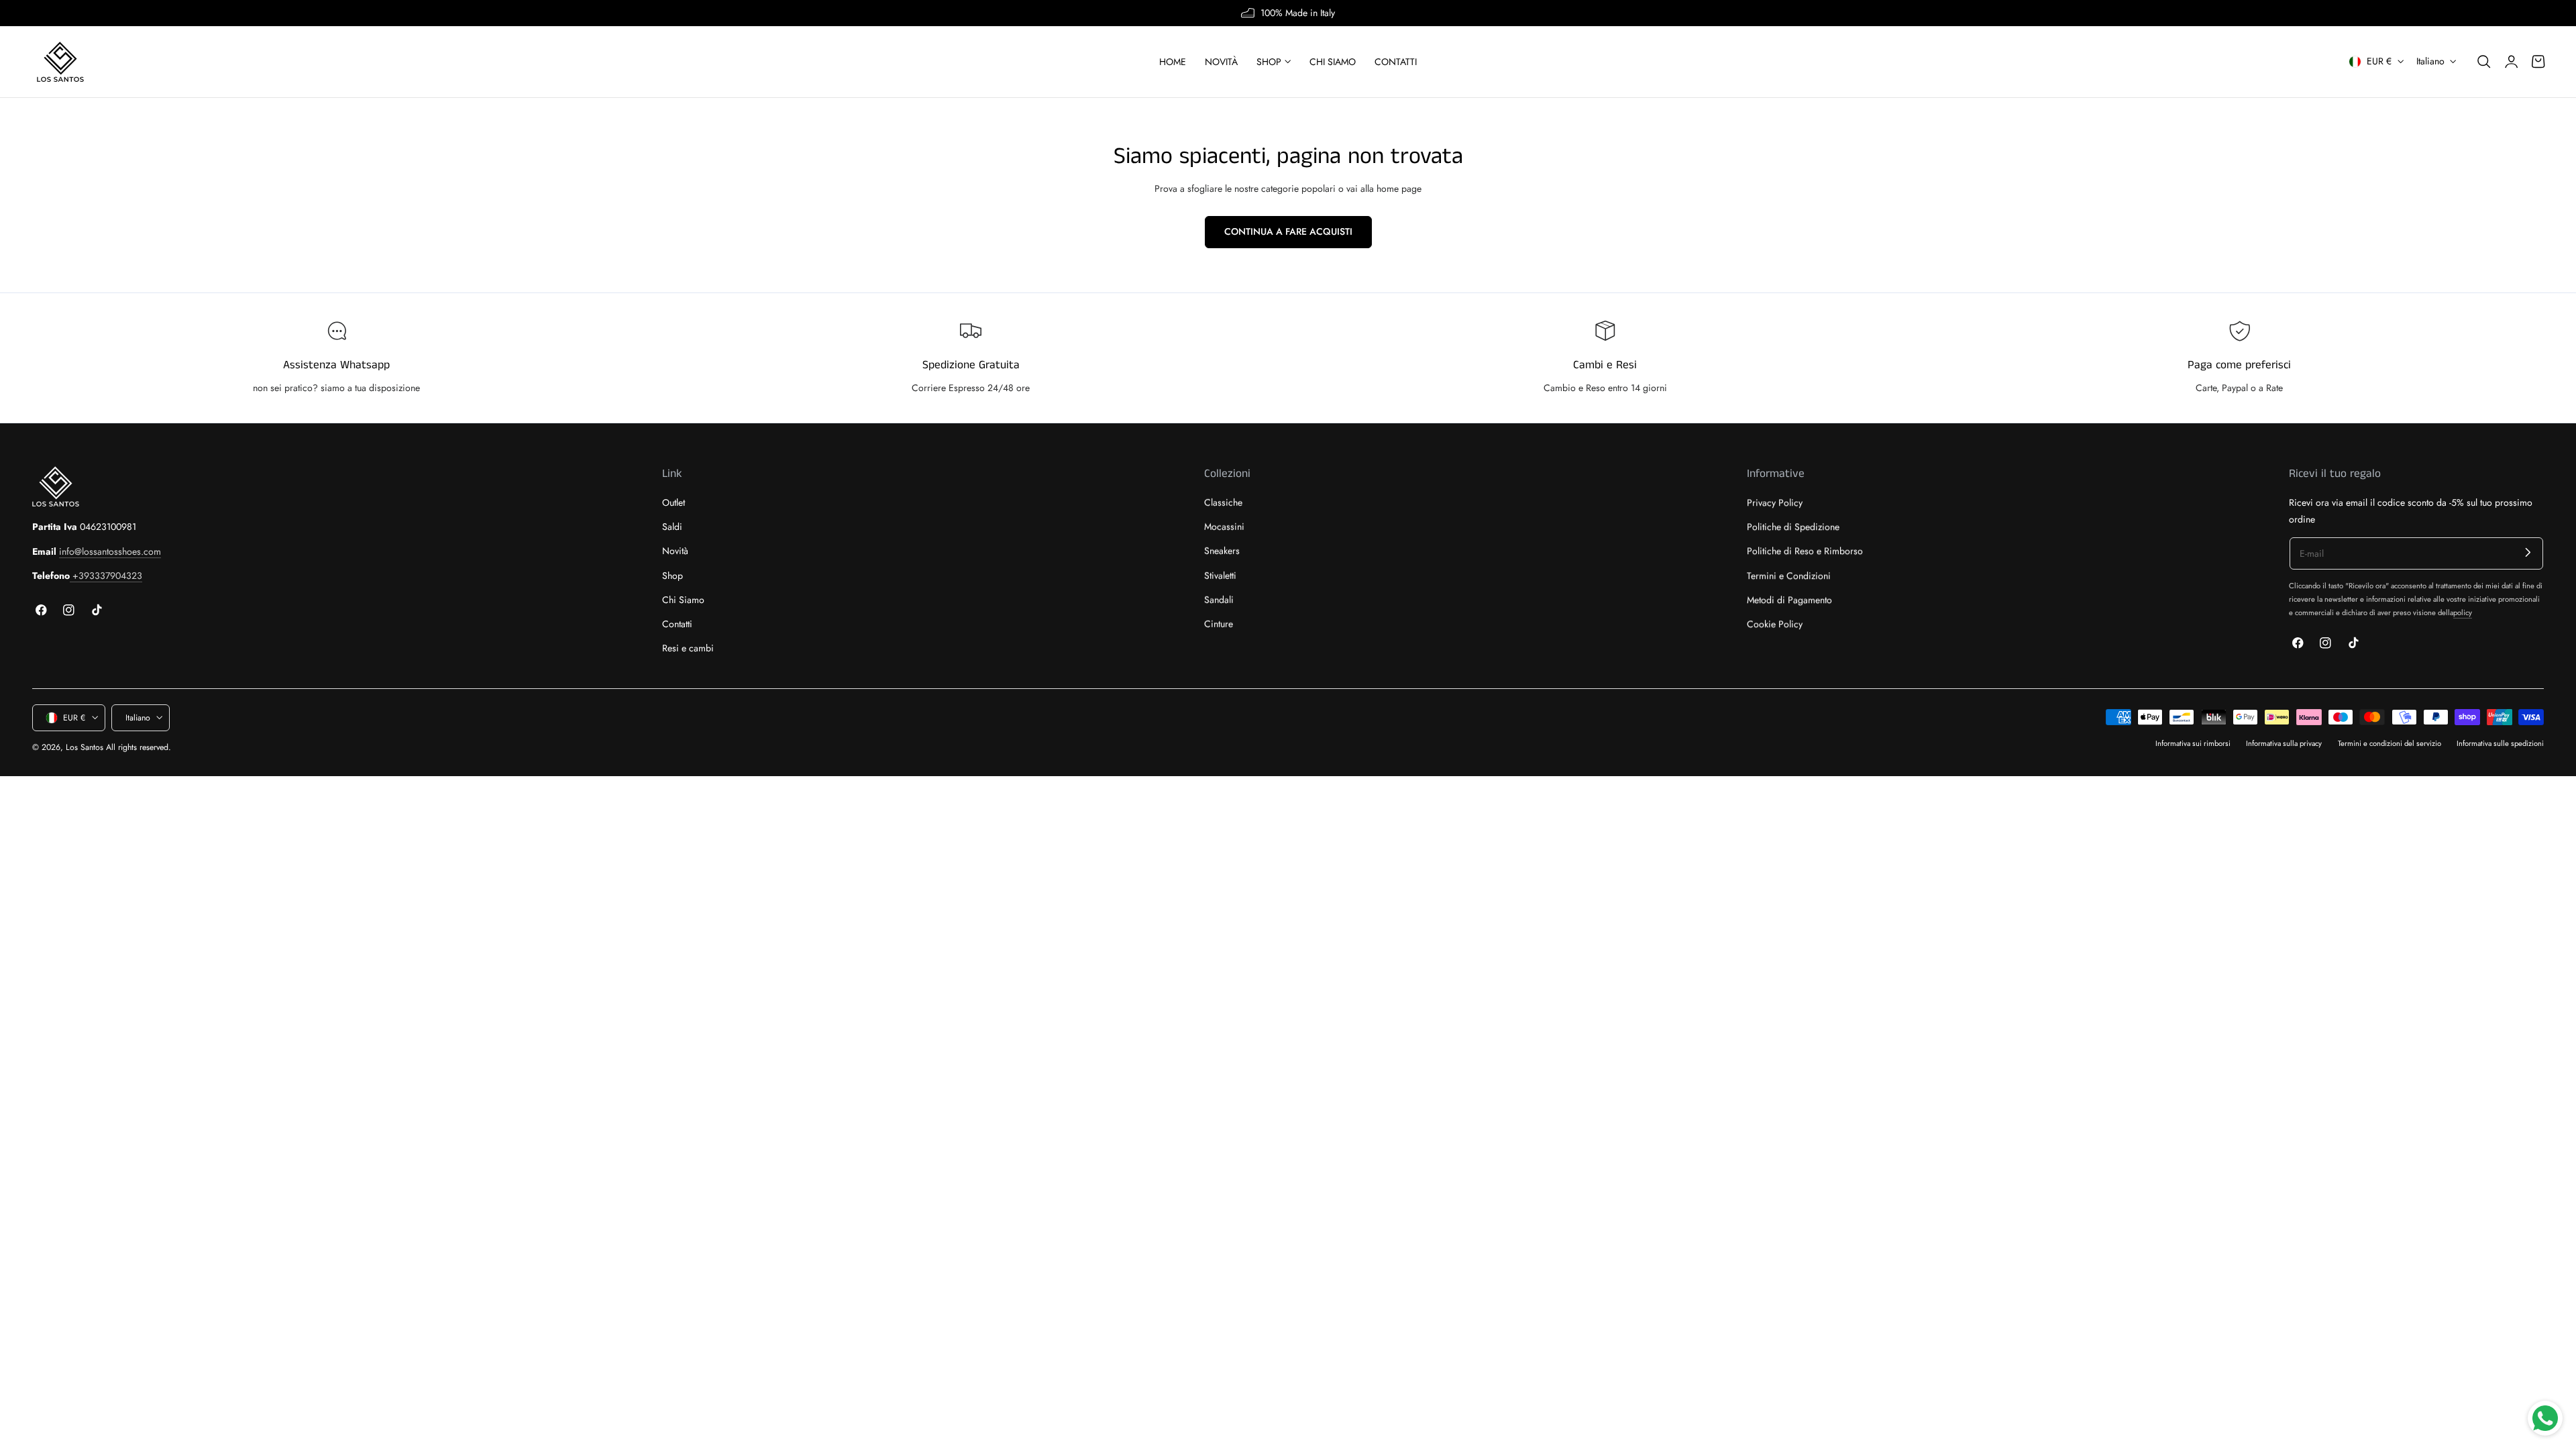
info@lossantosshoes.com (110, 551)
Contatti (677, 624)
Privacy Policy (1775, 502)
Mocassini (1224, 527)
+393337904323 (106, 576)
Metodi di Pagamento (1789, 600)
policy (2463, 612)
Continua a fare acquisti (1288, 231)
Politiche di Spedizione (1793, 527)
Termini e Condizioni (1789, 576)
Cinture (1219, 624)
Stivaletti (1220, 576)
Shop (673, 576)
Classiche (1223, 502)
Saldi (672, 527)
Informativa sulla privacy (2284, 743)
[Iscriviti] (2528, 552)
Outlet (674, 502)
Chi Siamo (683, 600)
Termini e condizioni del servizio (2390, 743)
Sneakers (1222, 551)
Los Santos (85, 747)
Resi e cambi (688, 649)
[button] (2484, 62)
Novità (675, 551)
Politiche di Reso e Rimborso (1805, 551)
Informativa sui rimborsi (2193, 743)
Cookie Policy (1775, 624)
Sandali (1219, 600)
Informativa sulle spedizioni (2500, 743)
